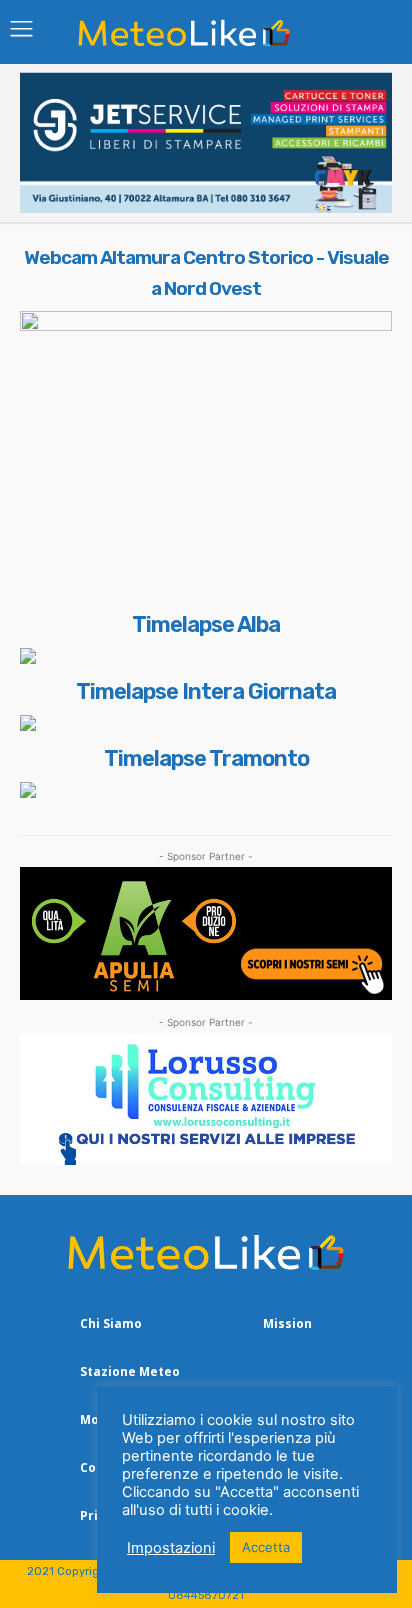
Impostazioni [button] (171, 1548)
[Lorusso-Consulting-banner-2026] (206, 1099)
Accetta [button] (266, 1547)
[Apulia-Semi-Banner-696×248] (206, 933)
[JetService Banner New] (206, 207)
